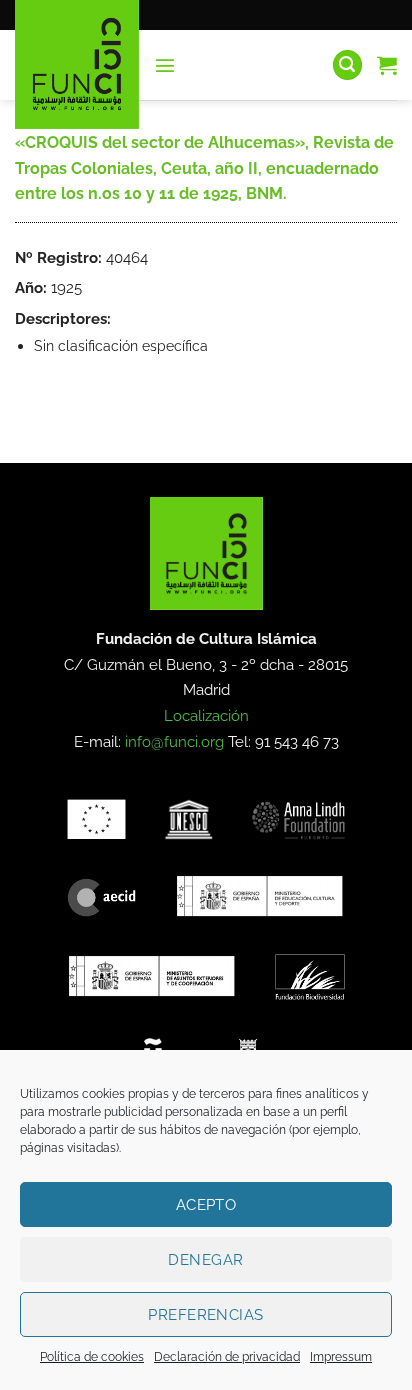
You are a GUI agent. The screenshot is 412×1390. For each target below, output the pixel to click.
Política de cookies (92, 1357)
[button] (165, 65)
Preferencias (205, 1315)
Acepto (206, 1205)
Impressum (341, 1357)
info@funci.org (174, 742)
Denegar (205, 1260)
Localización (206, 716)
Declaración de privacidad (227, 1357)
